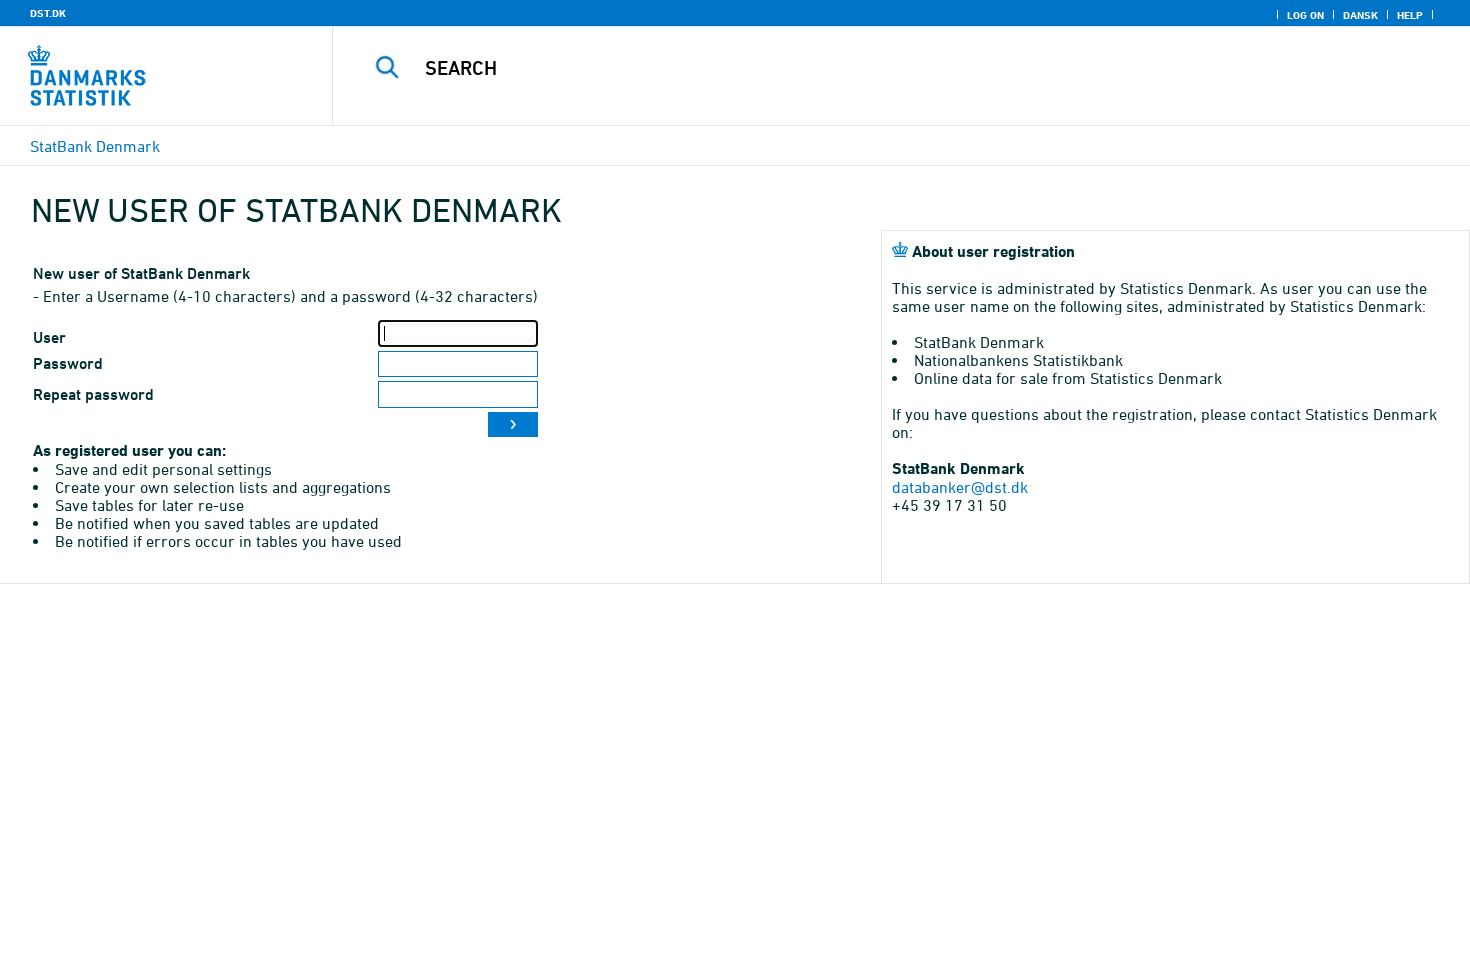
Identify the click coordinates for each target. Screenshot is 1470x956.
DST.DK (48, 13)
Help (1410, 15)
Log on (1305, 15)
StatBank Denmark (95, 146)
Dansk (1360, 15)
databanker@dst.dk (960, 487)
